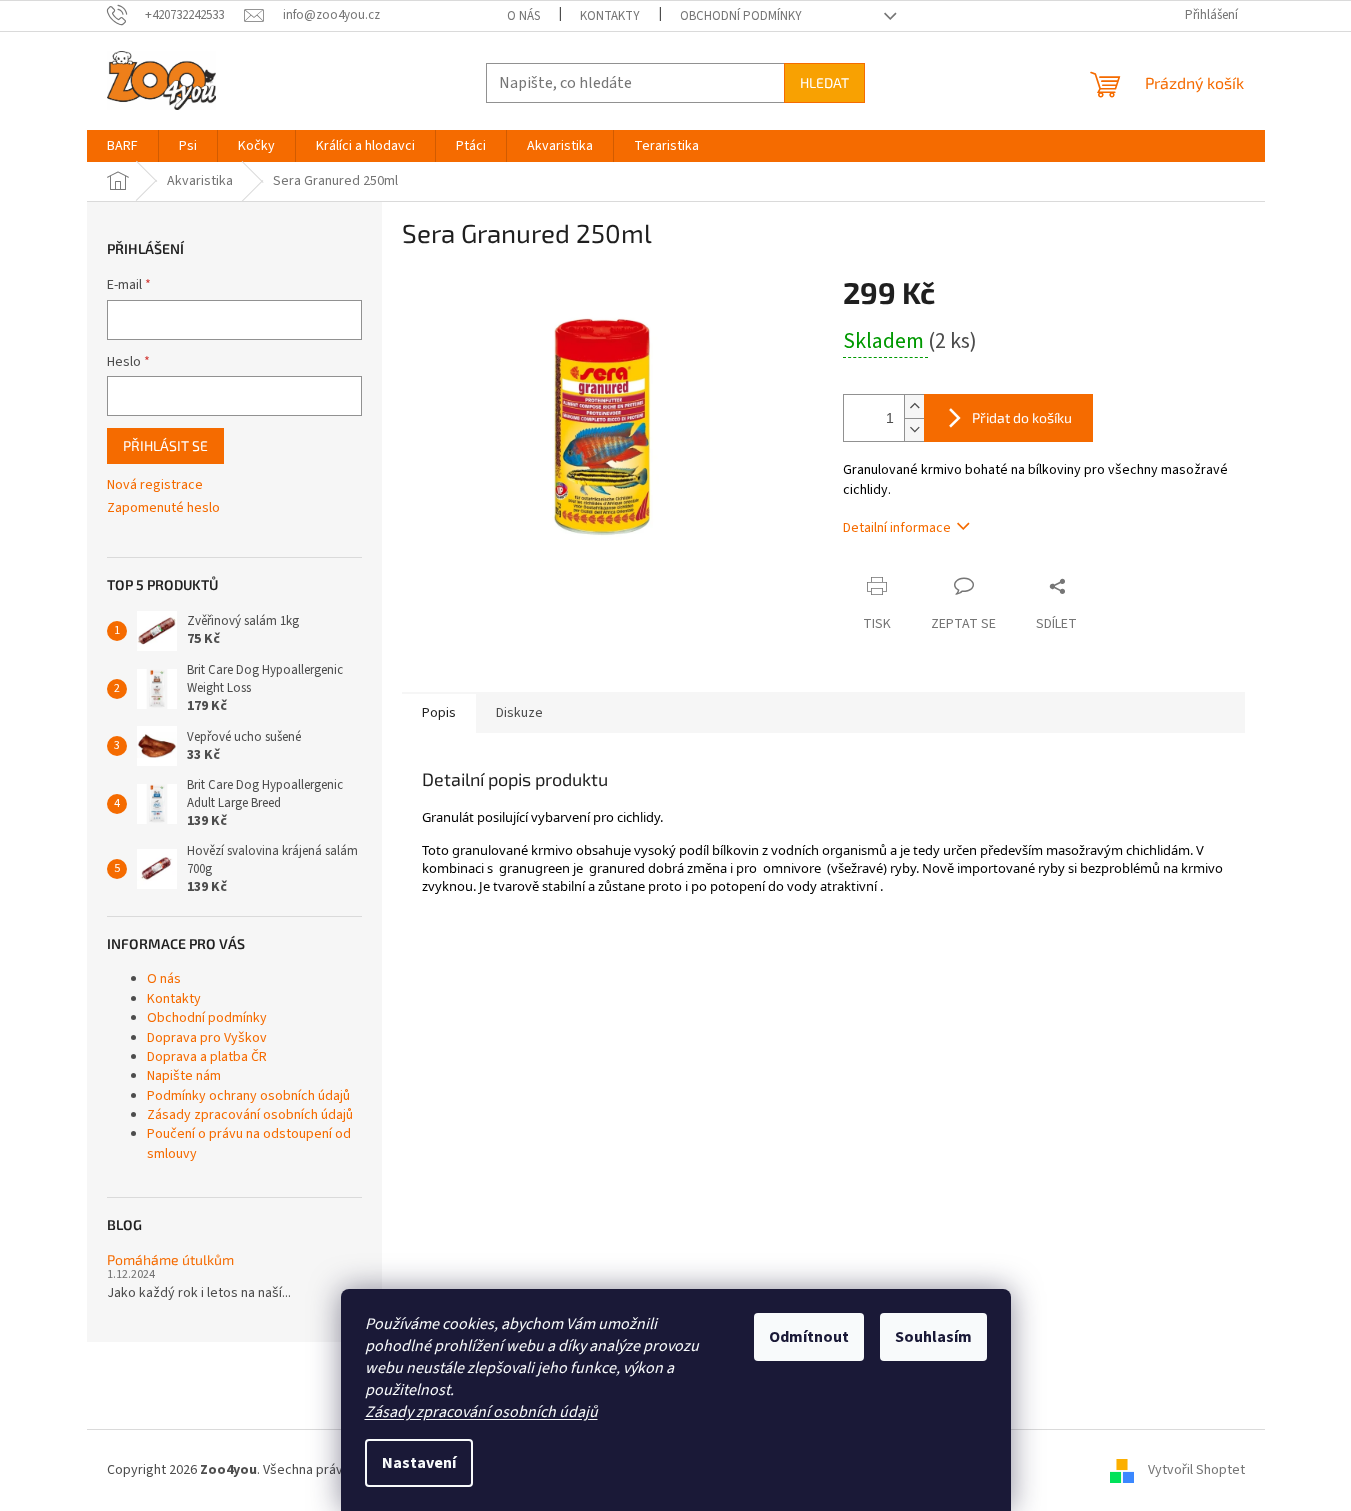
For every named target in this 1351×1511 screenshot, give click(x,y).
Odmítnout (809, 1337)
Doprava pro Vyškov (207, 1038)
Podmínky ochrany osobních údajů (248, 1096)
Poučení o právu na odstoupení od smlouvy (249, 1143)
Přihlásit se (165, 445)
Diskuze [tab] (519, 713)
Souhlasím (933, 1337)
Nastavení (419, 1463)
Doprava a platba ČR (207, 1057)
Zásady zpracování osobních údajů (481, 1412)
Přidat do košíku (1022, 417)
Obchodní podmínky (741, 16)
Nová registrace (155, 485)
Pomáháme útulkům (170, 1259)
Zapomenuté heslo (163, 508)
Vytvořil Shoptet (1196, 1470)
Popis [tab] (439, 713)
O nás (523, 16)
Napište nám (184, 1076)
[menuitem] (122, 146)
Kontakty (610, 16)
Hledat (824, 82)
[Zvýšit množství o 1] (914, 406)
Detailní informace (897, 528)
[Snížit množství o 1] (914, 429)
